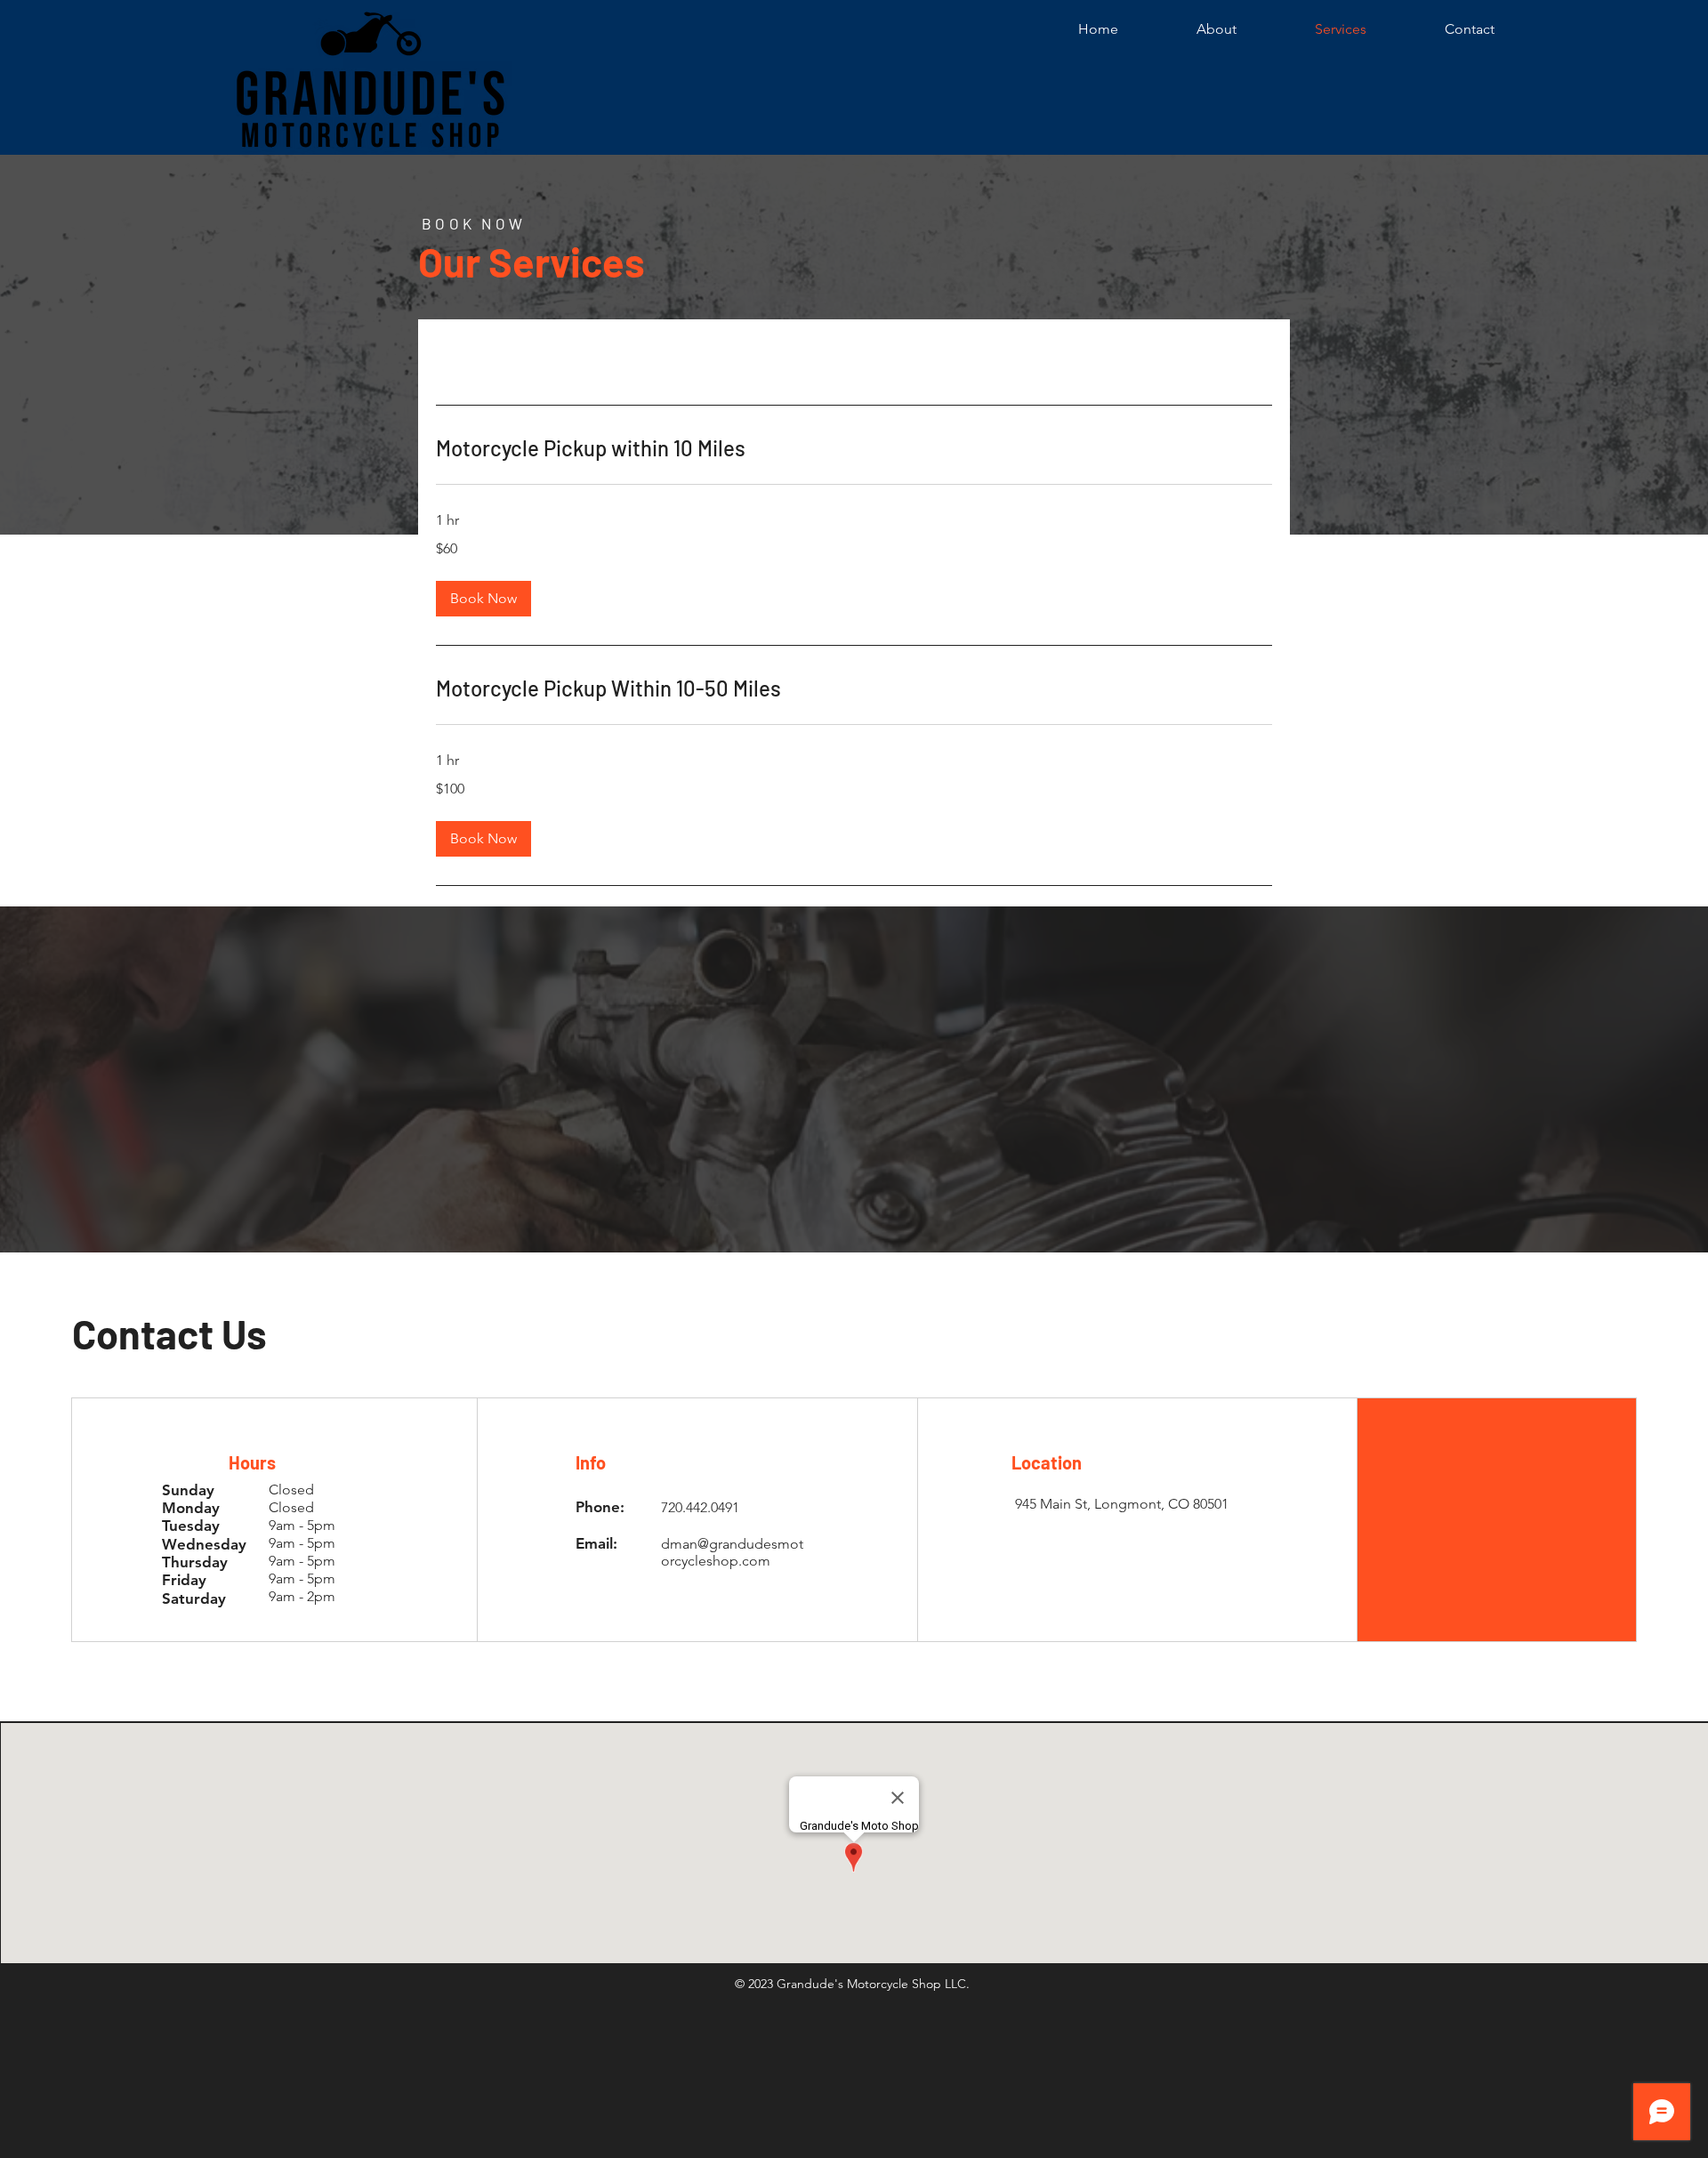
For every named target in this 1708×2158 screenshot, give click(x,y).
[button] (483, 599)
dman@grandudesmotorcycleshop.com (732, 1552)
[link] (854, 448)
